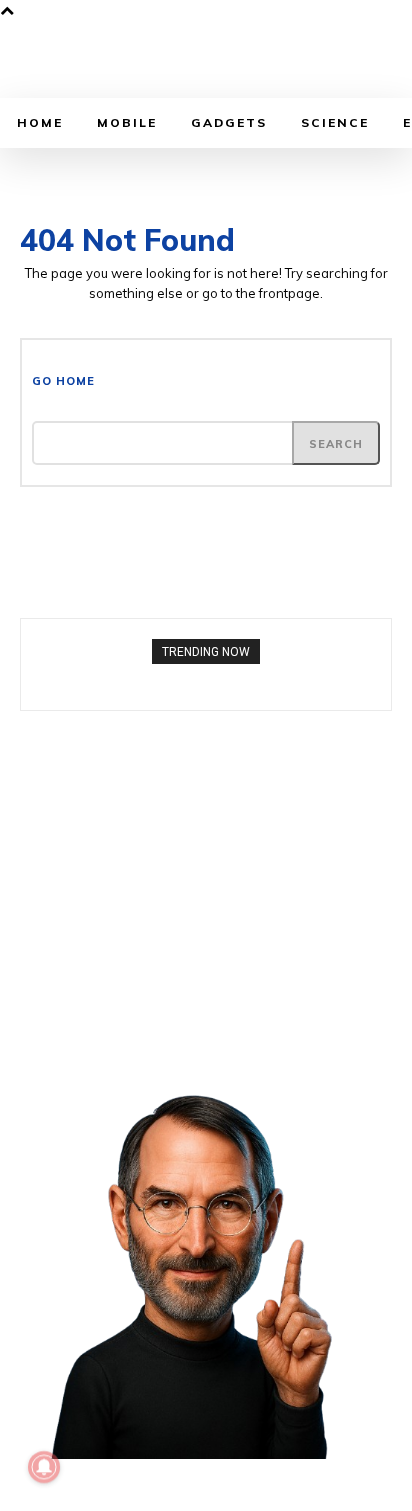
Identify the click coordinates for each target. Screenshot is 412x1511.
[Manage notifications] (44, 1467)
